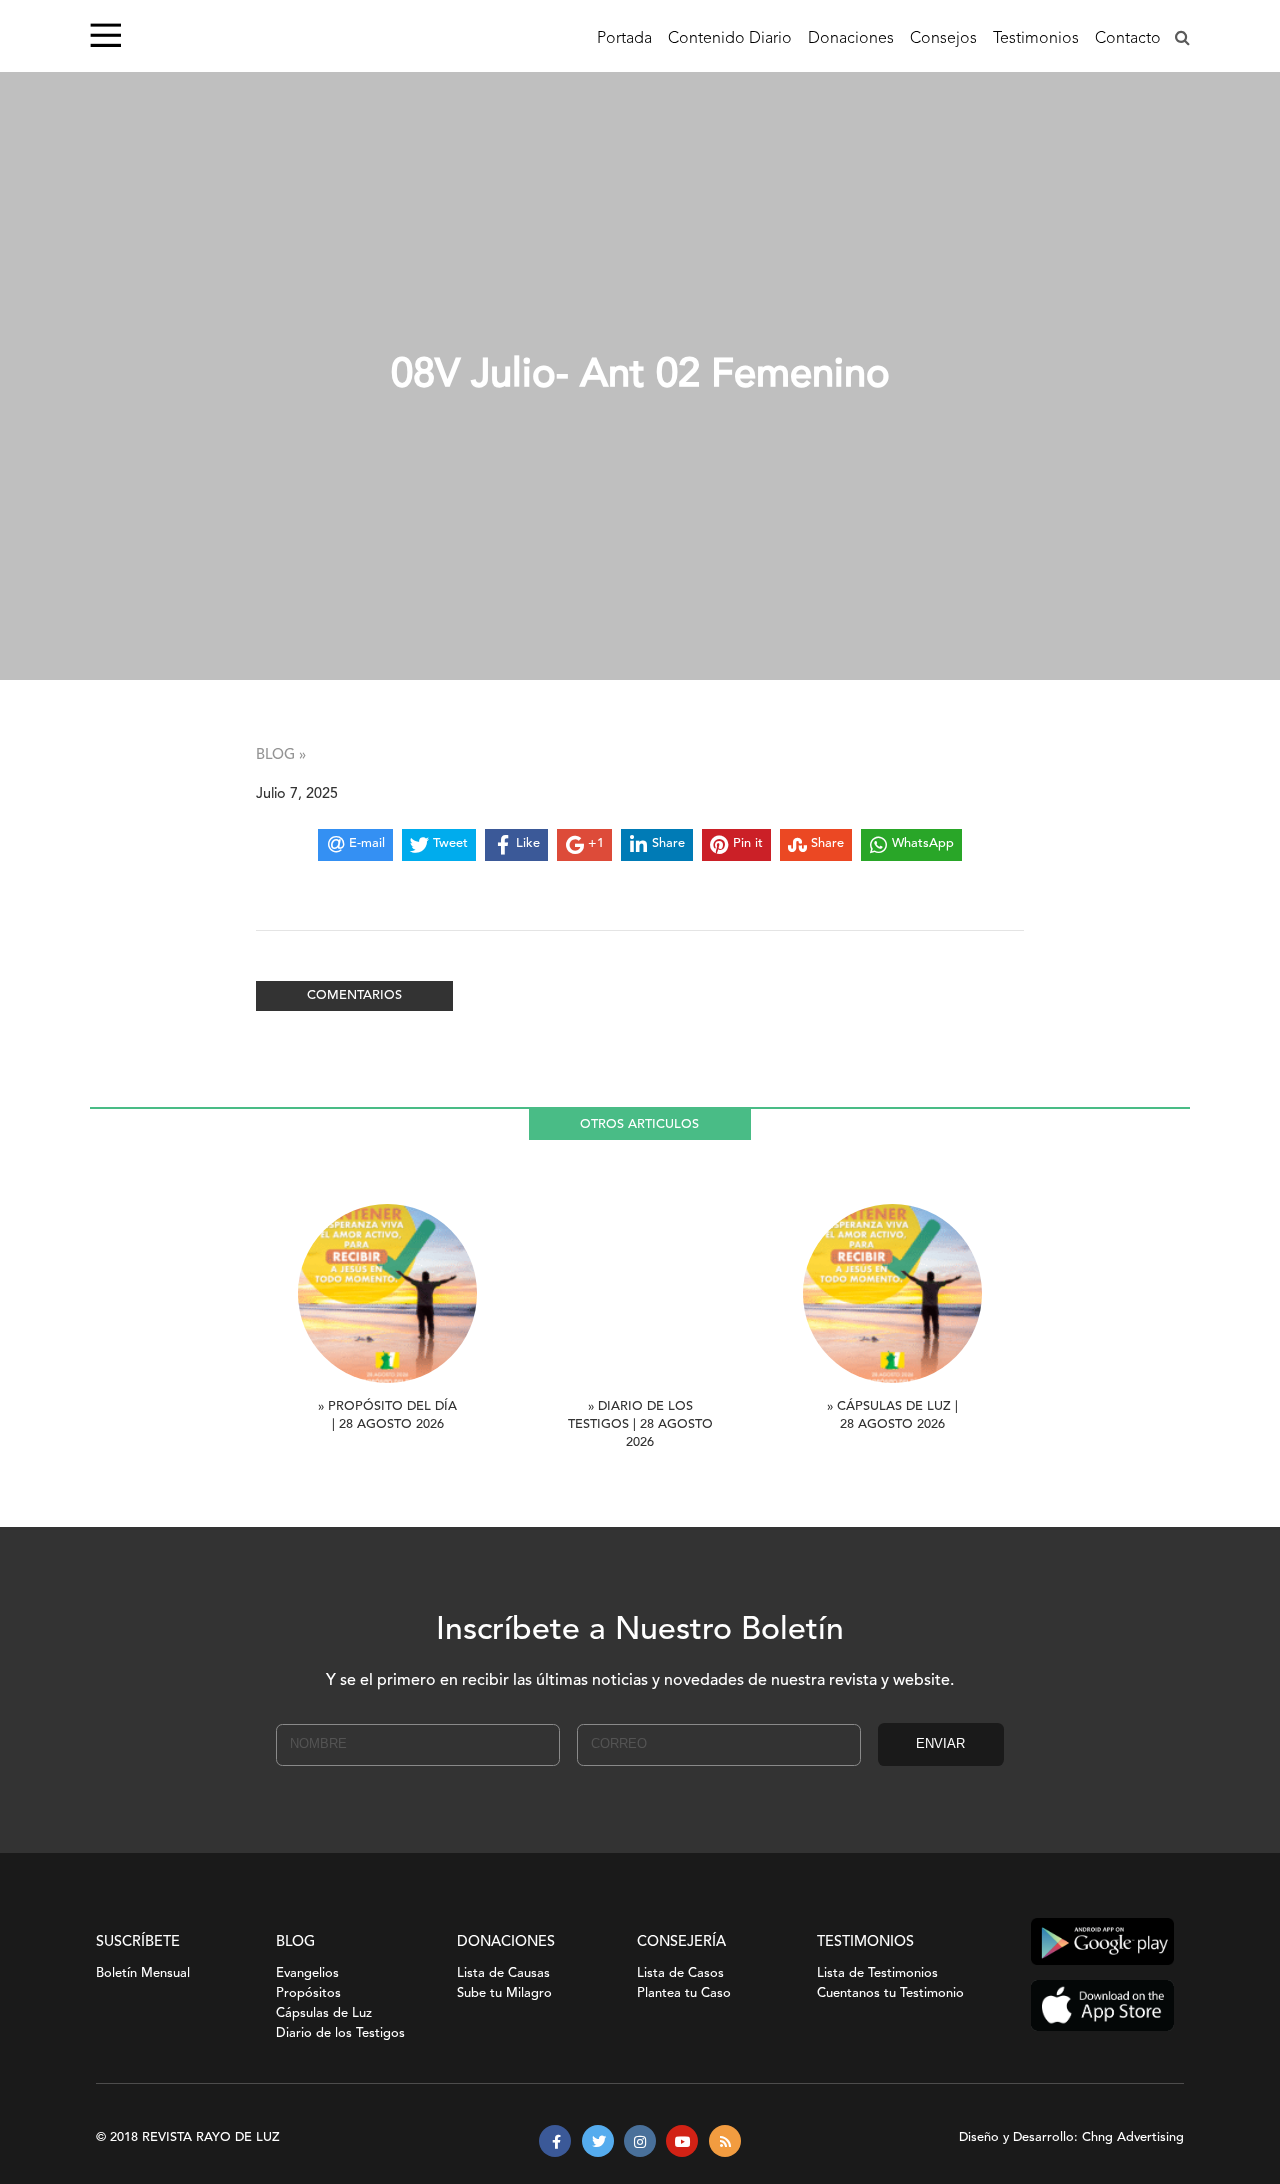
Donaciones (851, 39)
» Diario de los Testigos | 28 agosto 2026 (640, 1424)
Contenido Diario (730, 39)
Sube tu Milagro (504, 1993)
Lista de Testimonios (877, 1973)
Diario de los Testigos (340, 2033)
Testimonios (1036, 39)
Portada (624, 39)
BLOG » (281, 755)
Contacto (1128, 39)
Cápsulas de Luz (324, 2013)
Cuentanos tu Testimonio (890, 1993)
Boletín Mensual (143, 1973)
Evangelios (307, 1973)
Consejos (943, 39)
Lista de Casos (680, 1973)
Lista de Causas (503, 1973)
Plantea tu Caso (684, 1993)
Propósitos (308, 1993)
